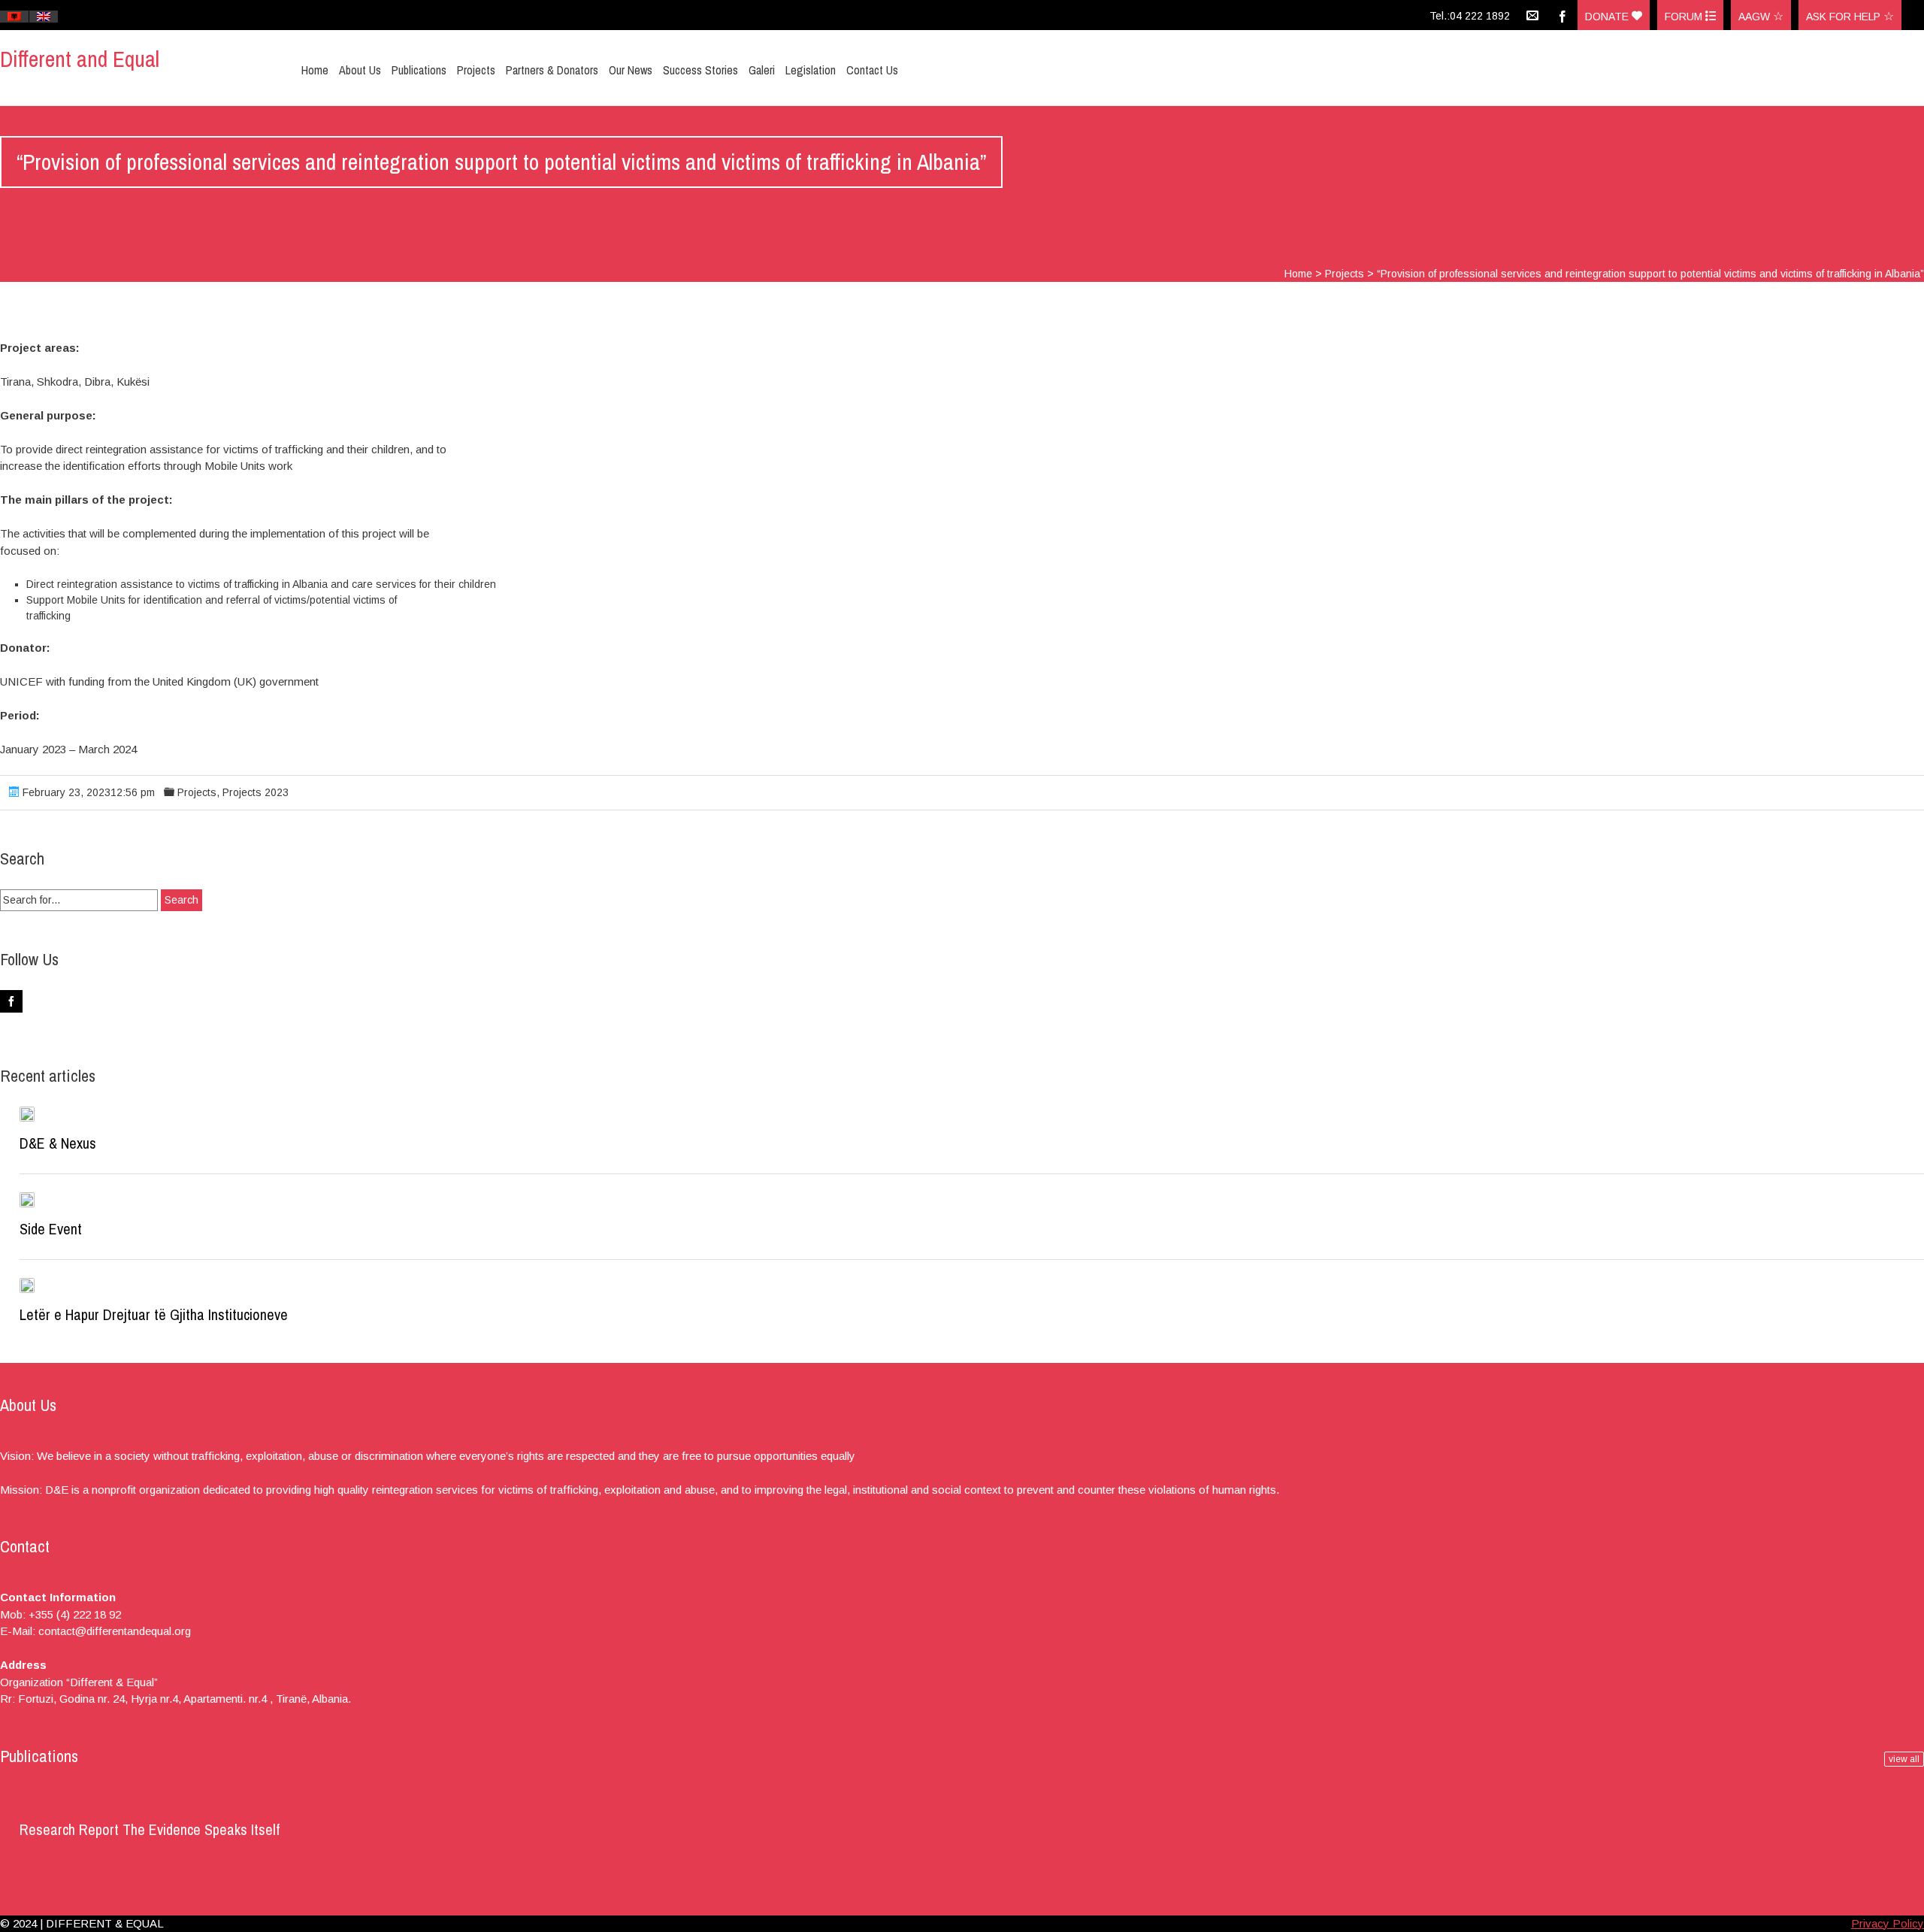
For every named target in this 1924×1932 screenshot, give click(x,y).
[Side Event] (27, 1200)
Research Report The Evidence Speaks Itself (150, 1829)
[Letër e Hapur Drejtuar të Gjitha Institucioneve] (27, 1285)
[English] (44, 17)
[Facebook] (1562, 15)
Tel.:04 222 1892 (1470, 16)
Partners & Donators (552, 70)
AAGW (1756, 17)
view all (1904, 1759)
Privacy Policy (1888, 1923)
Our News (631, 70)
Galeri (762, 70)
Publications (419, 70)
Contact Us (872, 70)
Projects (476, 70)
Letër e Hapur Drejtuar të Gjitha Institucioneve (154, 1314)
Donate (1608, 17)
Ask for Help (1845, 17)
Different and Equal (80, 59)
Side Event (51, 1229)
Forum (1685, 17)
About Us (360, 70)
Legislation (811, 70)
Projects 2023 (256, 792)
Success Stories (700, 70)
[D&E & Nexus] (27, 1114)
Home (315, 70)
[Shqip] (14, 17)
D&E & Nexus (58, 1143)
